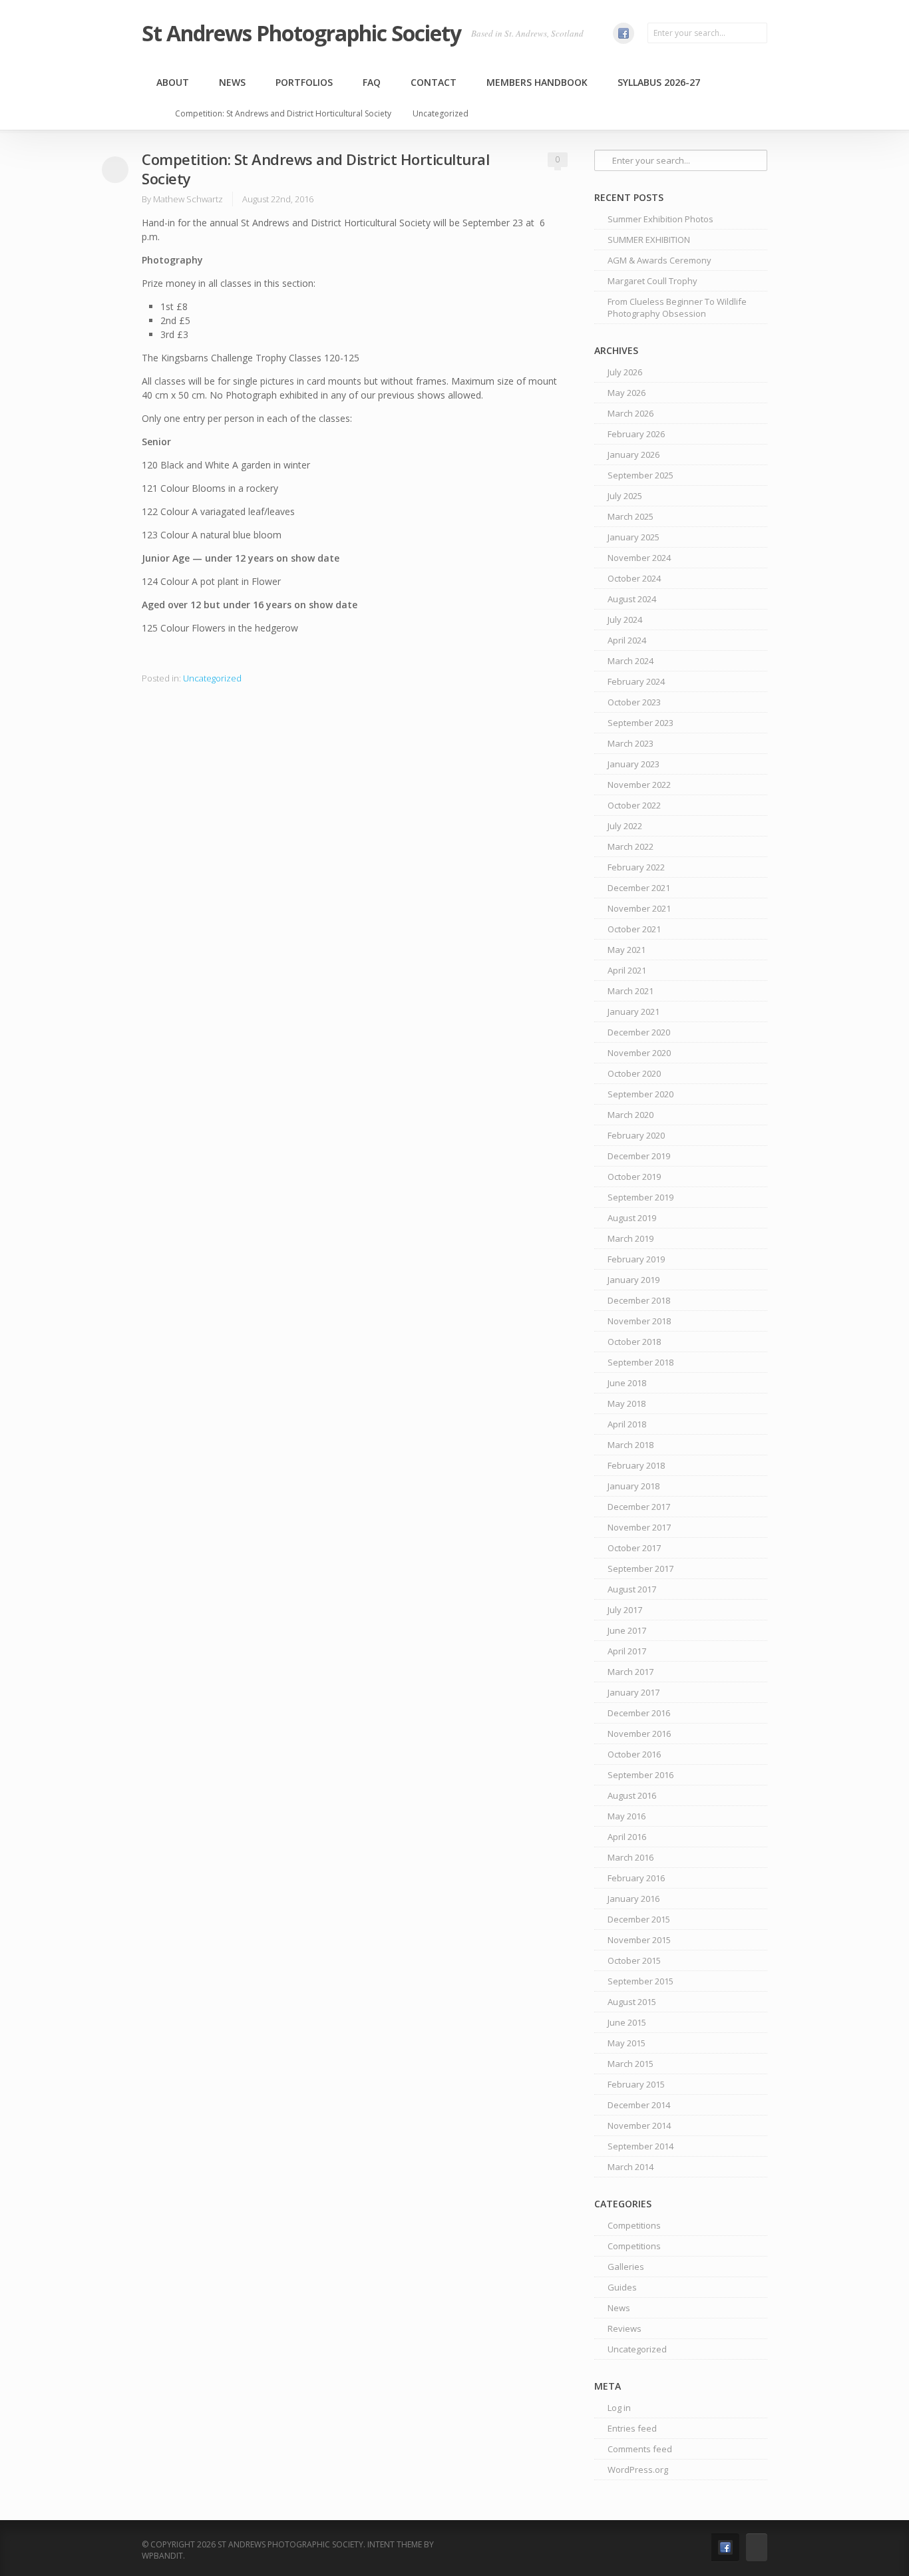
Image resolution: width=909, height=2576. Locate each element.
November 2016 (639, 1734)
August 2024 (632, 599)
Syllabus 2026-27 (659, 82)
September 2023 (640, 723)
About (173, 82)
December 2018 (639, 1300)
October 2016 (634, 1754)
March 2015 (631, 2064)
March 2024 (631, 661)
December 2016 (639, 1713)
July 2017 (625, 1610)
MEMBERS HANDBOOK (537, 82)
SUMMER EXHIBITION (649, 240)
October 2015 (634, 1960)
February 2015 (636, 2084)
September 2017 (640, 1568)
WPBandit (162, 2556)
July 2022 (625, 826)
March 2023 (631, 743)
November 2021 (639, 908)
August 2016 (632, 1795)
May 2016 (627, 1816)
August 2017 (632, 1589)
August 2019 (632, 1218)
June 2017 (627, 1630)
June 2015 (627, 2022)
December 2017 (639, 1507)
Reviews (625, 2328)
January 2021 (634, 1012)
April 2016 (627, 1837)
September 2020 (640, 1094)
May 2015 (627, 2043)
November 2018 (639, 1321)
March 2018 (631, 1445)
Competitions (634, 2225)
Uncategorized (441, 113)
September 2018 (640, 1362)
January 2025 (634, 537)
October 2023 (634, 702)
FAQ (372, 82)
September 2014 (640, 2146)
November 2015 (639, 1940)
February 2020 (636, 1135)
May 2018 (627, 1403)
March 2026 (631, 413)
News (232, 82)
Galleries (626, 2267)
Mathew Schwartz (188, 199)
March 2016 (631, 1857)
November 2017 (639, 1527)
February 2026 (636, 434)
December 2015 (639, 1919)
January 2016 (634, 1899)
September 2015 (640, 1981)
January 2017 (634, 1692)
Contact (434, 82)
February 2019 (636, 1259)
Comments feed (640, 2449)
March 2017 (631, 1672)
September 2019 (640, 1197)
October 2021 (634, 929)
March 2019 (631, 1238)
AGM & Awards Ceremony (659, 260)
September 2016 (640, 1775)
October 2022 (634, 805)
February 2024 (636, 681)
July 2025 (625, 496)
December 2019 (639, 1156)
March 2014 (631, 2167)
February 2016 (636, 1878)
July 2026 (625, 372)
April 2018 (627, 1424)
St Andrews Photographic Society (301, 33)
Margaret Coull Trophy (652, 281)
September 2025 (640, 475)
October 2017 (634, 1548)
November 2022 (639, 785)
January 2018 (634, 1486)
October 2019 (634, 1177)
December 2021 (639, 888)
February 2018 (636, 1465)
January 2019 (634, 1280)
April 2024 (627, 640)
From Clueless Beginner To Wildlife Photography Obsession (677, 307)
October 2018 (634, 1342)
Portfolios (304, 82)
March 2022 (631, 846)
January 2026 (634, 455)
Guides (622, 2287)
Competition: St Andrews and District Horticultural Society (283, 113)
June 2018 (627, 1383)
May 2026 (627, 393)
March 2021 (631, 991)
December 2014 (639, 2105)
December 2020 (639, 1032)
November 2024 (639, 558)
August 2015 (632, 2002)
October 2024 (634, 578)
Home (154, 114)
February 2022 (636, 867)
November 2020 (639, 1053)
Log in (619, 2408)
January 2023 (634, 764)
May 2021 (627, 950)
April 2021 (627, 970)
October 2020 (634, 1073)
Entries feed (632, 2428)
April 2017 (627, 1651)
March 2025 (631, 516)
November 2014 (639, 2125)
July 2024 (625, 620)
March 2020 (631, 1115)
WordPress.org (638, 2470)
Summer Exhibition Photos (660, 219)
